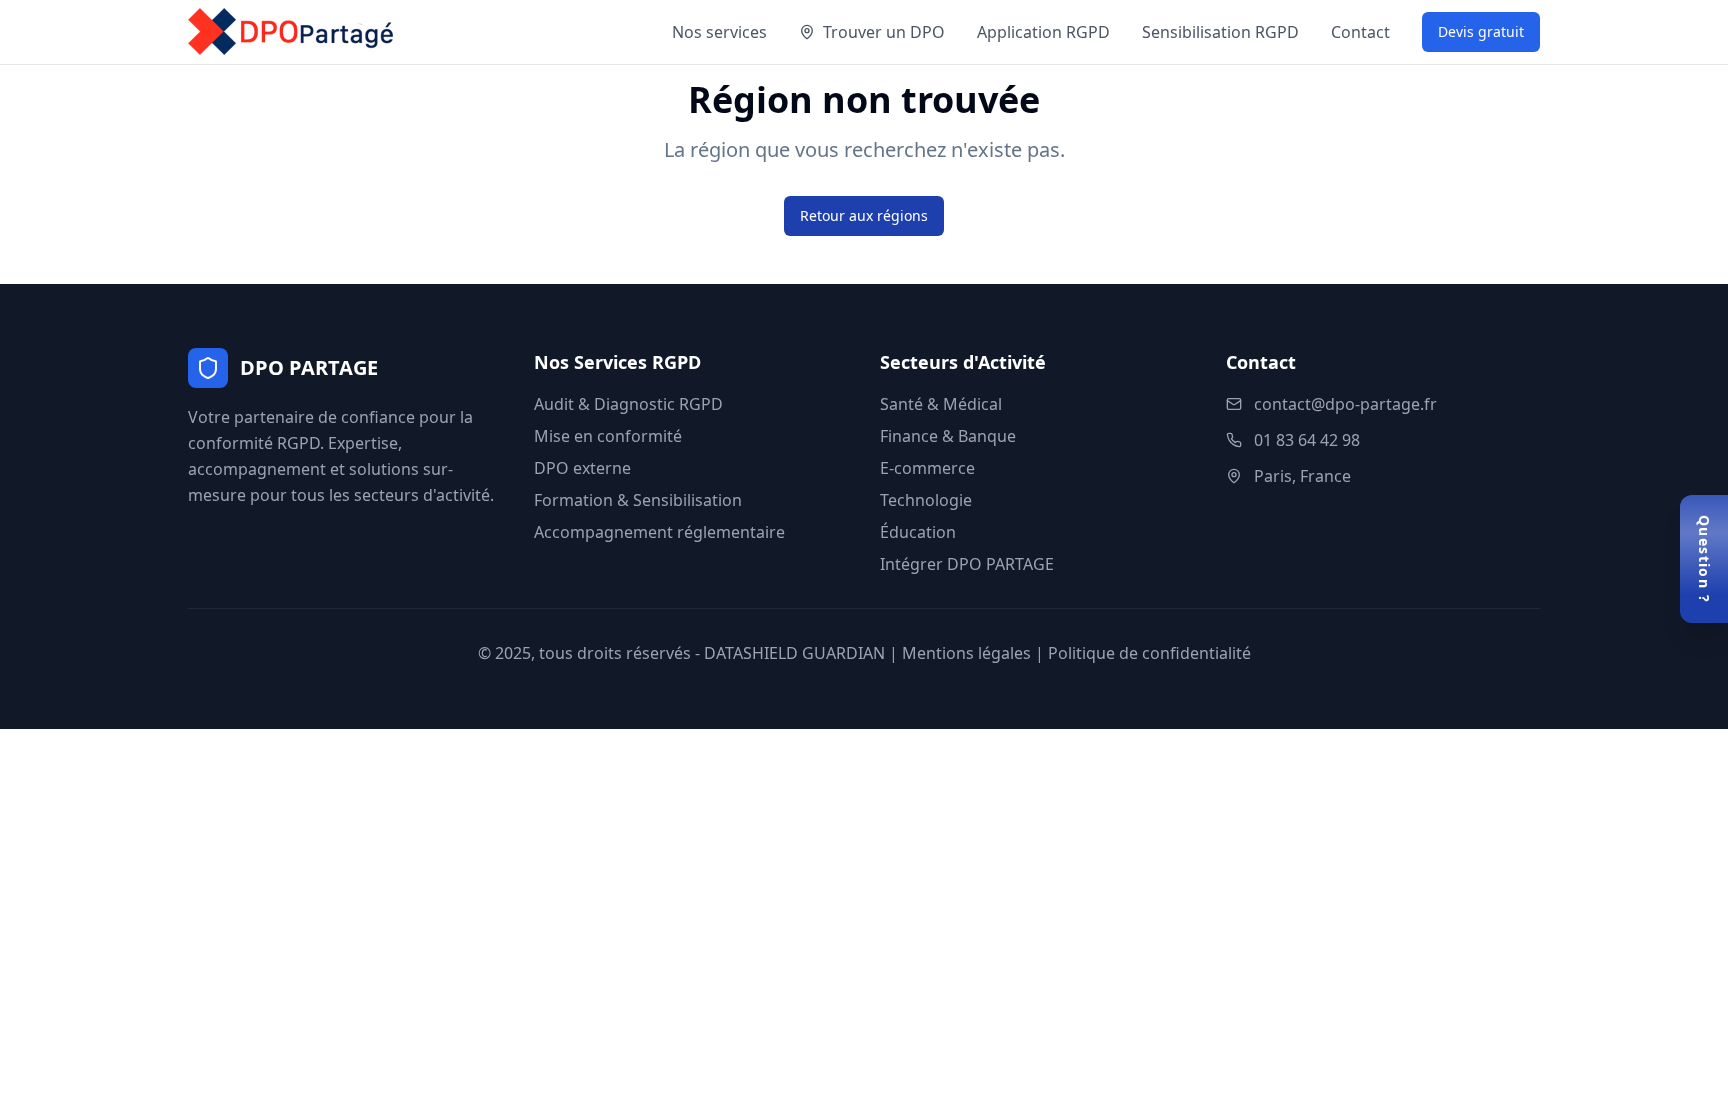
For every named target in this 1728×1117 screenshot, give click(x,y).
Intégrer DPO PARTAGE (967, 564)
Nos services (719, 32)
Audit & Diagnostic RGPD (628, 404)
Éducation (918, 532)
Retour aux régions (864, 215)
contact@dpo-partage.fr (1345, 404)
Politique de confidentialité (1149, 653)
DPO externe (582, 468)
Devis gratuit (1481, 31)
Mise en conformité (608, 436)
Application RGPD (1043, 32)
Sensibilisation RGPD (1220, 32)
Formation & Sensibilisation (638, 500)
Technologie (926, 500)
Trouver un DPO (884, 32)
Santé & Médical (941, 404)
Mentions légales (966, 653)
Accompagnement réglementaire (659, 532)
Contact (1360, 32)
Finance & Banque (948, 436)
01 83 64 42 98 (1307, 440)
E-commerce (927, 468)
